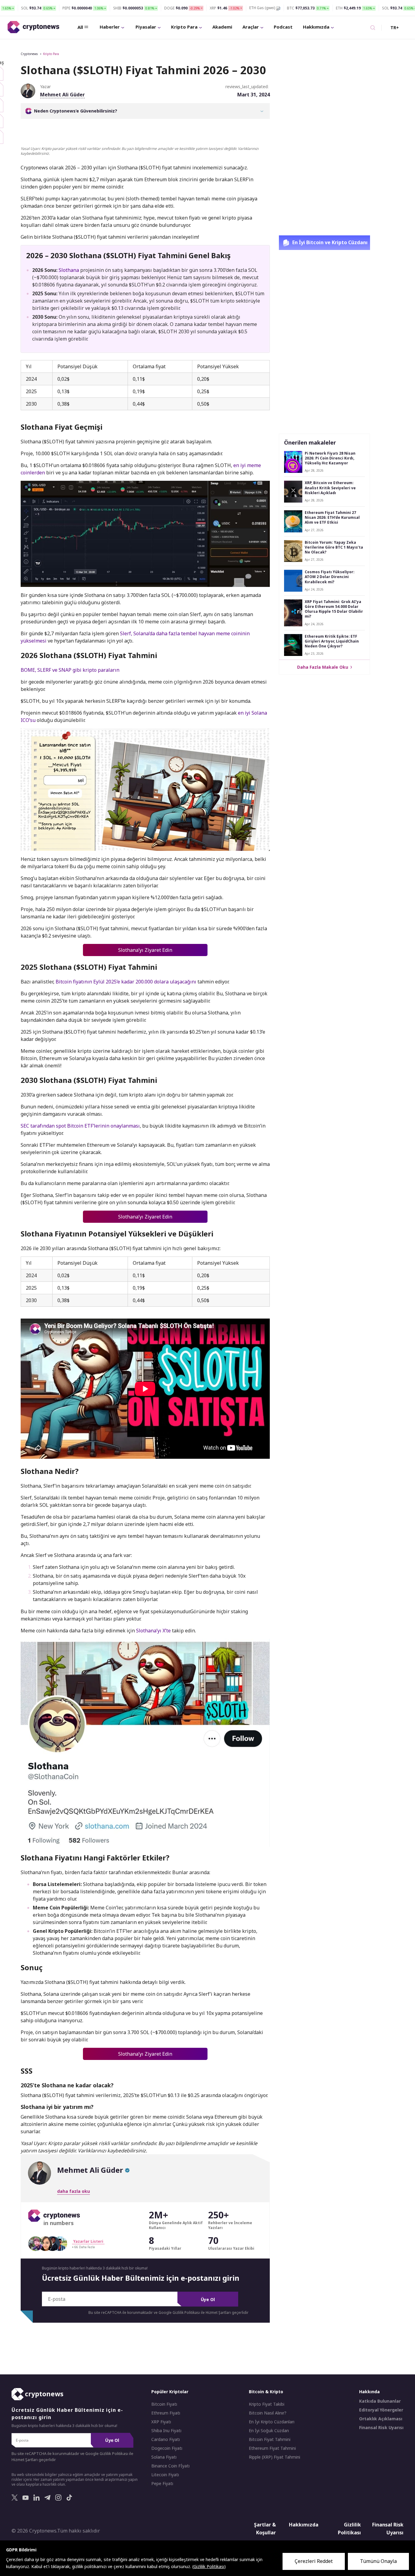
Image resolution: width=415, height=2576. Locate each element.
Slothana (69, 270)
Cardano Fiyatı (166, 2439)
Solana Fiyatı (164, 2457)
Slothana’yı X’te (153, 1631)
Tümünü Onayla (378, 2561)
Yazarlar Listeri (88, 2241)
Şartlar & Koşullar (265, 2529)
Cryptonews (29, 54)
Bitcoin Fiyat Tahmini (270, 2439)
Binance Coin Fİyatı (170, 2466)
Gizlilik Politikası (349, 2529)
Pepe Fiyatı (162, 2484)
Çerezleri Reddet (314, 2561)
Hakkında (369, 2392)
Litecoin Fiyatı (165, 2475)
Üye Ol (208, 2299)
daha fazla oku (74, 2191)
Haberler (110, 27)
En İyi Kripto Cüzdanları (272, 2422)
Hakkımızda (316, 27)
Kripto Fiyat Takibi (267, 2404)
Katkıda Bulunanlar (380, 2401)
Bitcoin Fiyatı (164, 2404)
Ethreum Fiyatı (166, 2413)
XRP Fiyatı (161, 2422)
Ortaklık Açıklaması (381, 2419)
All (80, 27)
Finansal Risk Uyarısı (381, 2428)
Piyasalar (146, 27)
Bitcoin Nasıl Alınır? (268, 2413)
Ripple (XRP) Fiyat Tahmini (274, 2457)
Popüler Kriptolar (170, 2392)
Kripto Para (184, 27)
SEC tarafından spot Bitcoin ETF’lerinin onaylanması (80, 1126)
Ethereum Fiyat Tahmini (272, 2448)
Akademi (222, 27)
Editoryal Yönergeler (381, 2410)
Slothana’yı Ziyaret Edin (145, 950)
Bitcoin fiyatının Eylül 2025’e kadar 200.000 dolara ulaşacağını (126, 982)
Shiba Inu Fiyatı (166, 2431)
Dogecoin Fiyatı (167, 2448)
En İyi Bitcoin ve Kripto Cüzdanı (329, 242)
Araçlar (251, 27)
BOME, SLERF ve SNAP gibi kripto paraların (70, 670)
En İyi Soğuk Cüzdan (269, 2431)
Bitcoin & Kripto (266, 2392)
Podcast (283, 27)
